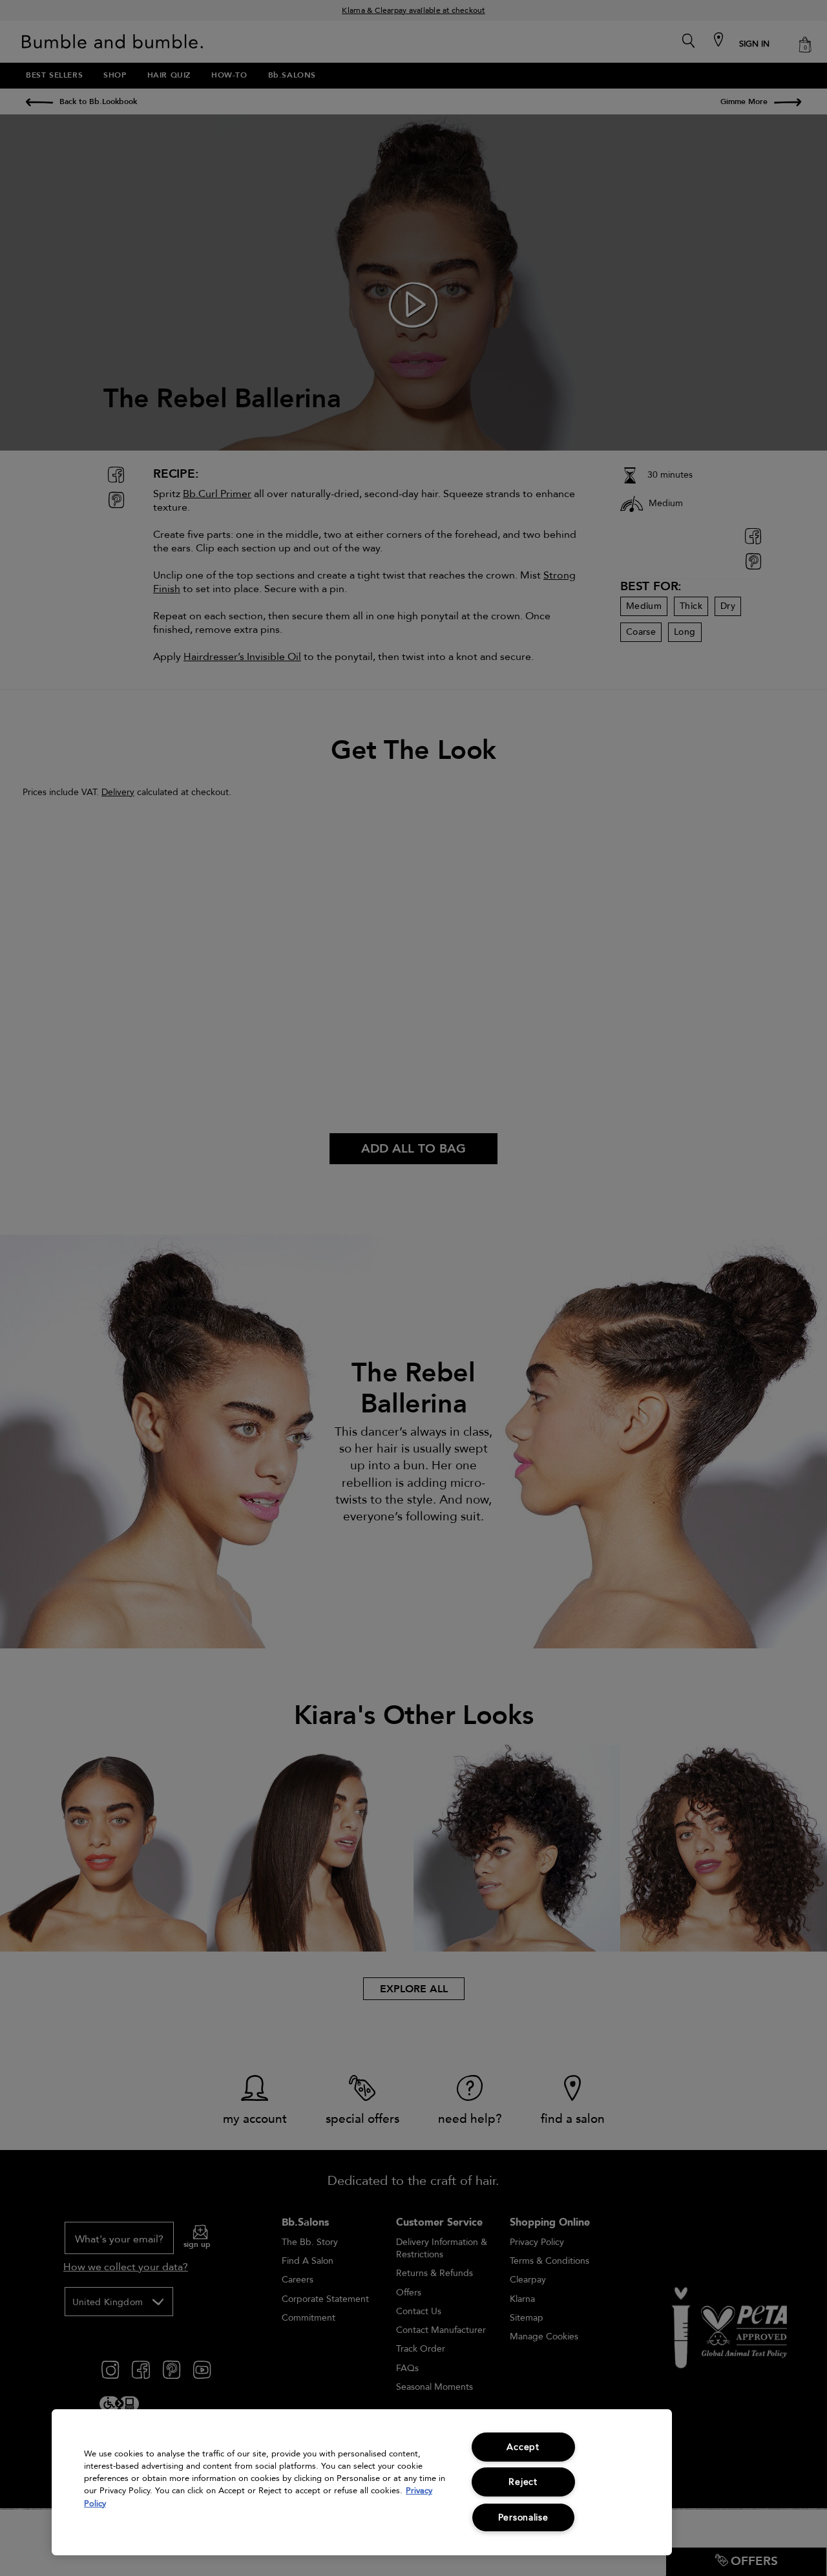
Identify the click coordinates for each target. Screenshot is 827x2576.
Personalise (523, 2517)
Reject (523, 2482)
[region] (362, 2482)
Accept (523, 2447)
